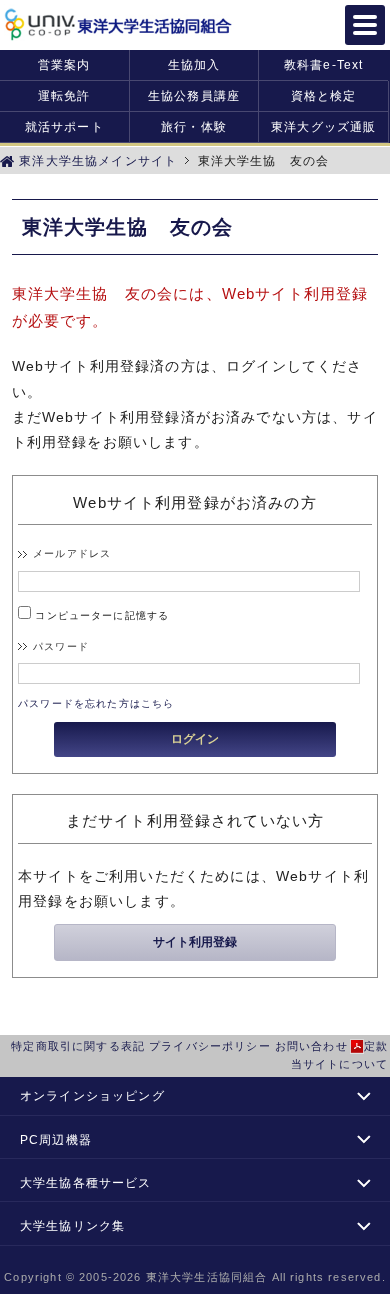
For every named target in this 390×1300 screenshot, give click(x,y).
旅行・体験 (194, 126)
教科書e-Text (323, 64)
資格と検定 (324, 95)
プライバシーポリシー (210, 1046)
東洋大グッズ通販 (323, 126)
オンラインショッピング (92, 1095)
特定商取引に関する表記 (78, 1046)
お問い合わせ (311, 1046)
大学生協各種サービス (86, 1182)
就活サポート (64, 126)
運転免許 (64, 95)
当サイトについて (339, 1064)
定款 (376, 1046)
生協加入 (194, 64)
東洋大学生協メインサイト (96, 160)
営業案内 (64, 64)
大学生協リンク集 (72, 1225)
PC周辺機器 (56, 1139)
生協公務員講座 (194, 95)
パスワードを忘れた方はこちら (96, 703)
